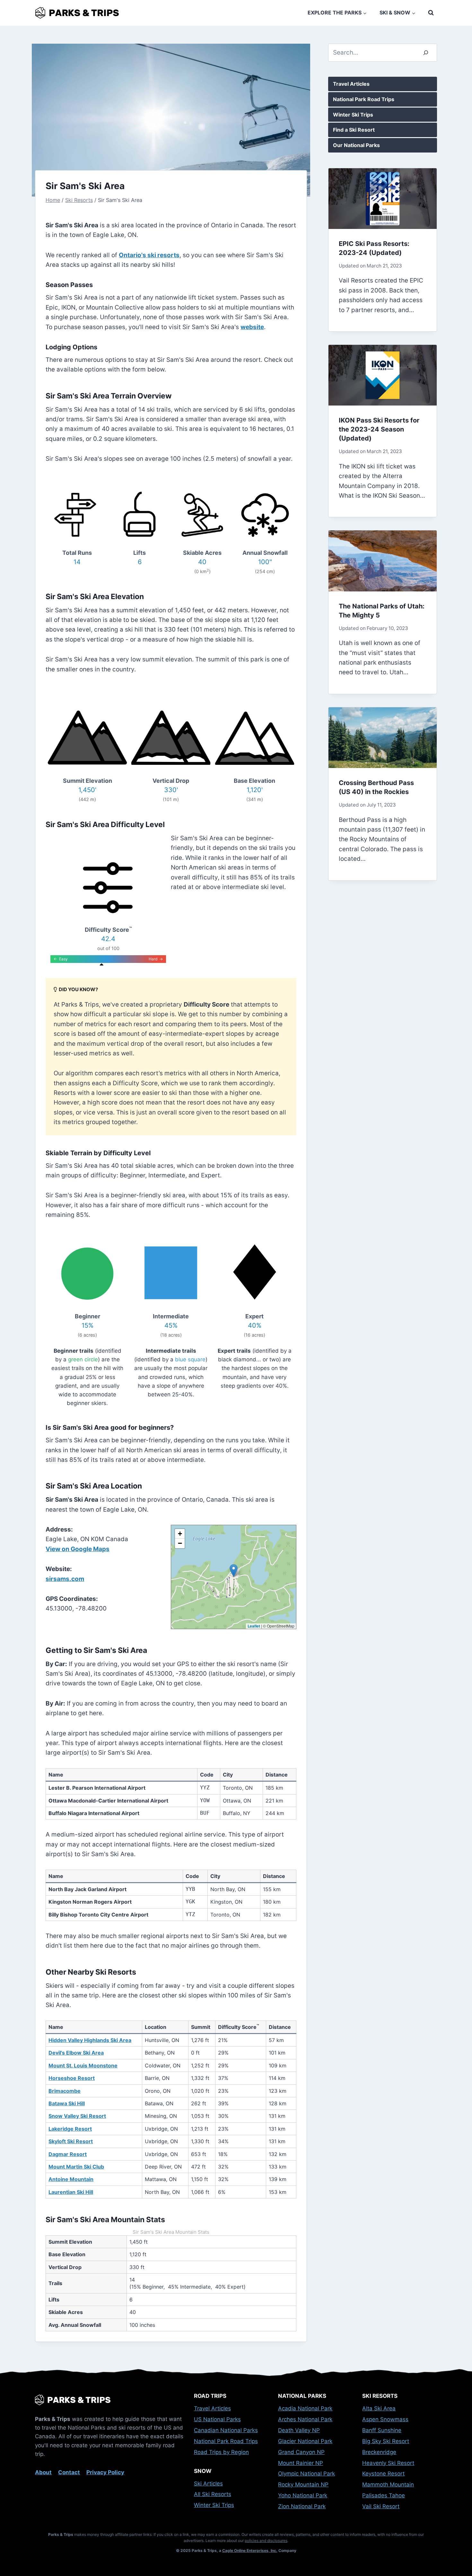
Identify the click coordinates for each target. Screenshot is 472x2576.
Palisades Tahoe (384, 2495)
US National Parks (217, 2419)
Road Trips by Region (221, 2452)
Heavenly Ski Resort (388, 2463)
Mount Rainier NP (301, 2463)
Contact (69, 2472)
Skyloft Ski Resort (71, 2141)
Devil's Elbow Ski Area (76, 2053)
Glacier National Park (305, 2441)
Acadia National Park (305, 2408)
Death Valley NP (299, 2430)
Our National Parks (356, 145)
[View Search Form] (431, 13)
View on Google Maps (78, 1549)
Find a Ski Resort (354, 130)
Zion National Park (302, 2506)
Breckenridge (379, 2452)
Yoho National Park (303, 2495)
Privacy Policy (105, 2472)
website (252, 327)
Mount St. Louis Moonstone (83, 2065)
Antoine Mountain (71, 2179)
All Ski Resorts (213, 2494)
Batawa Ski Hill (67, 2103)
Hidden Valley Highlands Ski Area (90, 2040)
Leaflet (254, 1626)
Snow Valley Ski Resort (77, 2116)
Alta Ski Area (379, 2408)
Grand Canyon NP (301, 2452)
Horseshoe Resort (72, 2078)
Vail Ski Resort (381, 2506)
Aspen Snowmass (385, 2419)
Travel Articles (351, 84)
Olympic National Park (306, 2474)
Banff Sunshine (382, 2430)
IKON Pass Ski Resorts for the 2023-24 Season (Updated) (379, 429)
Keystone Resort (383, 2474)
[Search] (426, 53)
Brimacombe (65, 2091)
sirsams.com (65, 1579)
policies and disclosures (266, 2541)
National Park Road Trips (364, 99)
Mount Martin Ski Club (76, 2167)
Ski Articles (208, 2484)
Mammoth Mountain (388, 2484)
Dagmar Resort (68, 2154)
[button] (234, 1571)
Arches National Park (305, 2419)
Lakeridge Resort (70, 2129)
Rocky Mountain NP (303, 2484)
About (43, 2472)
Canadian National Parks (226, 2430)
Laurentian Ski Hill (71, 2192)
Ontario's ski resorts (149, 255)
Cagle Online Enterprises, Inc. (250, 2550)
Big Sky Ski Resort (386, 2441)
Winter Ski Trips (353, 115)
